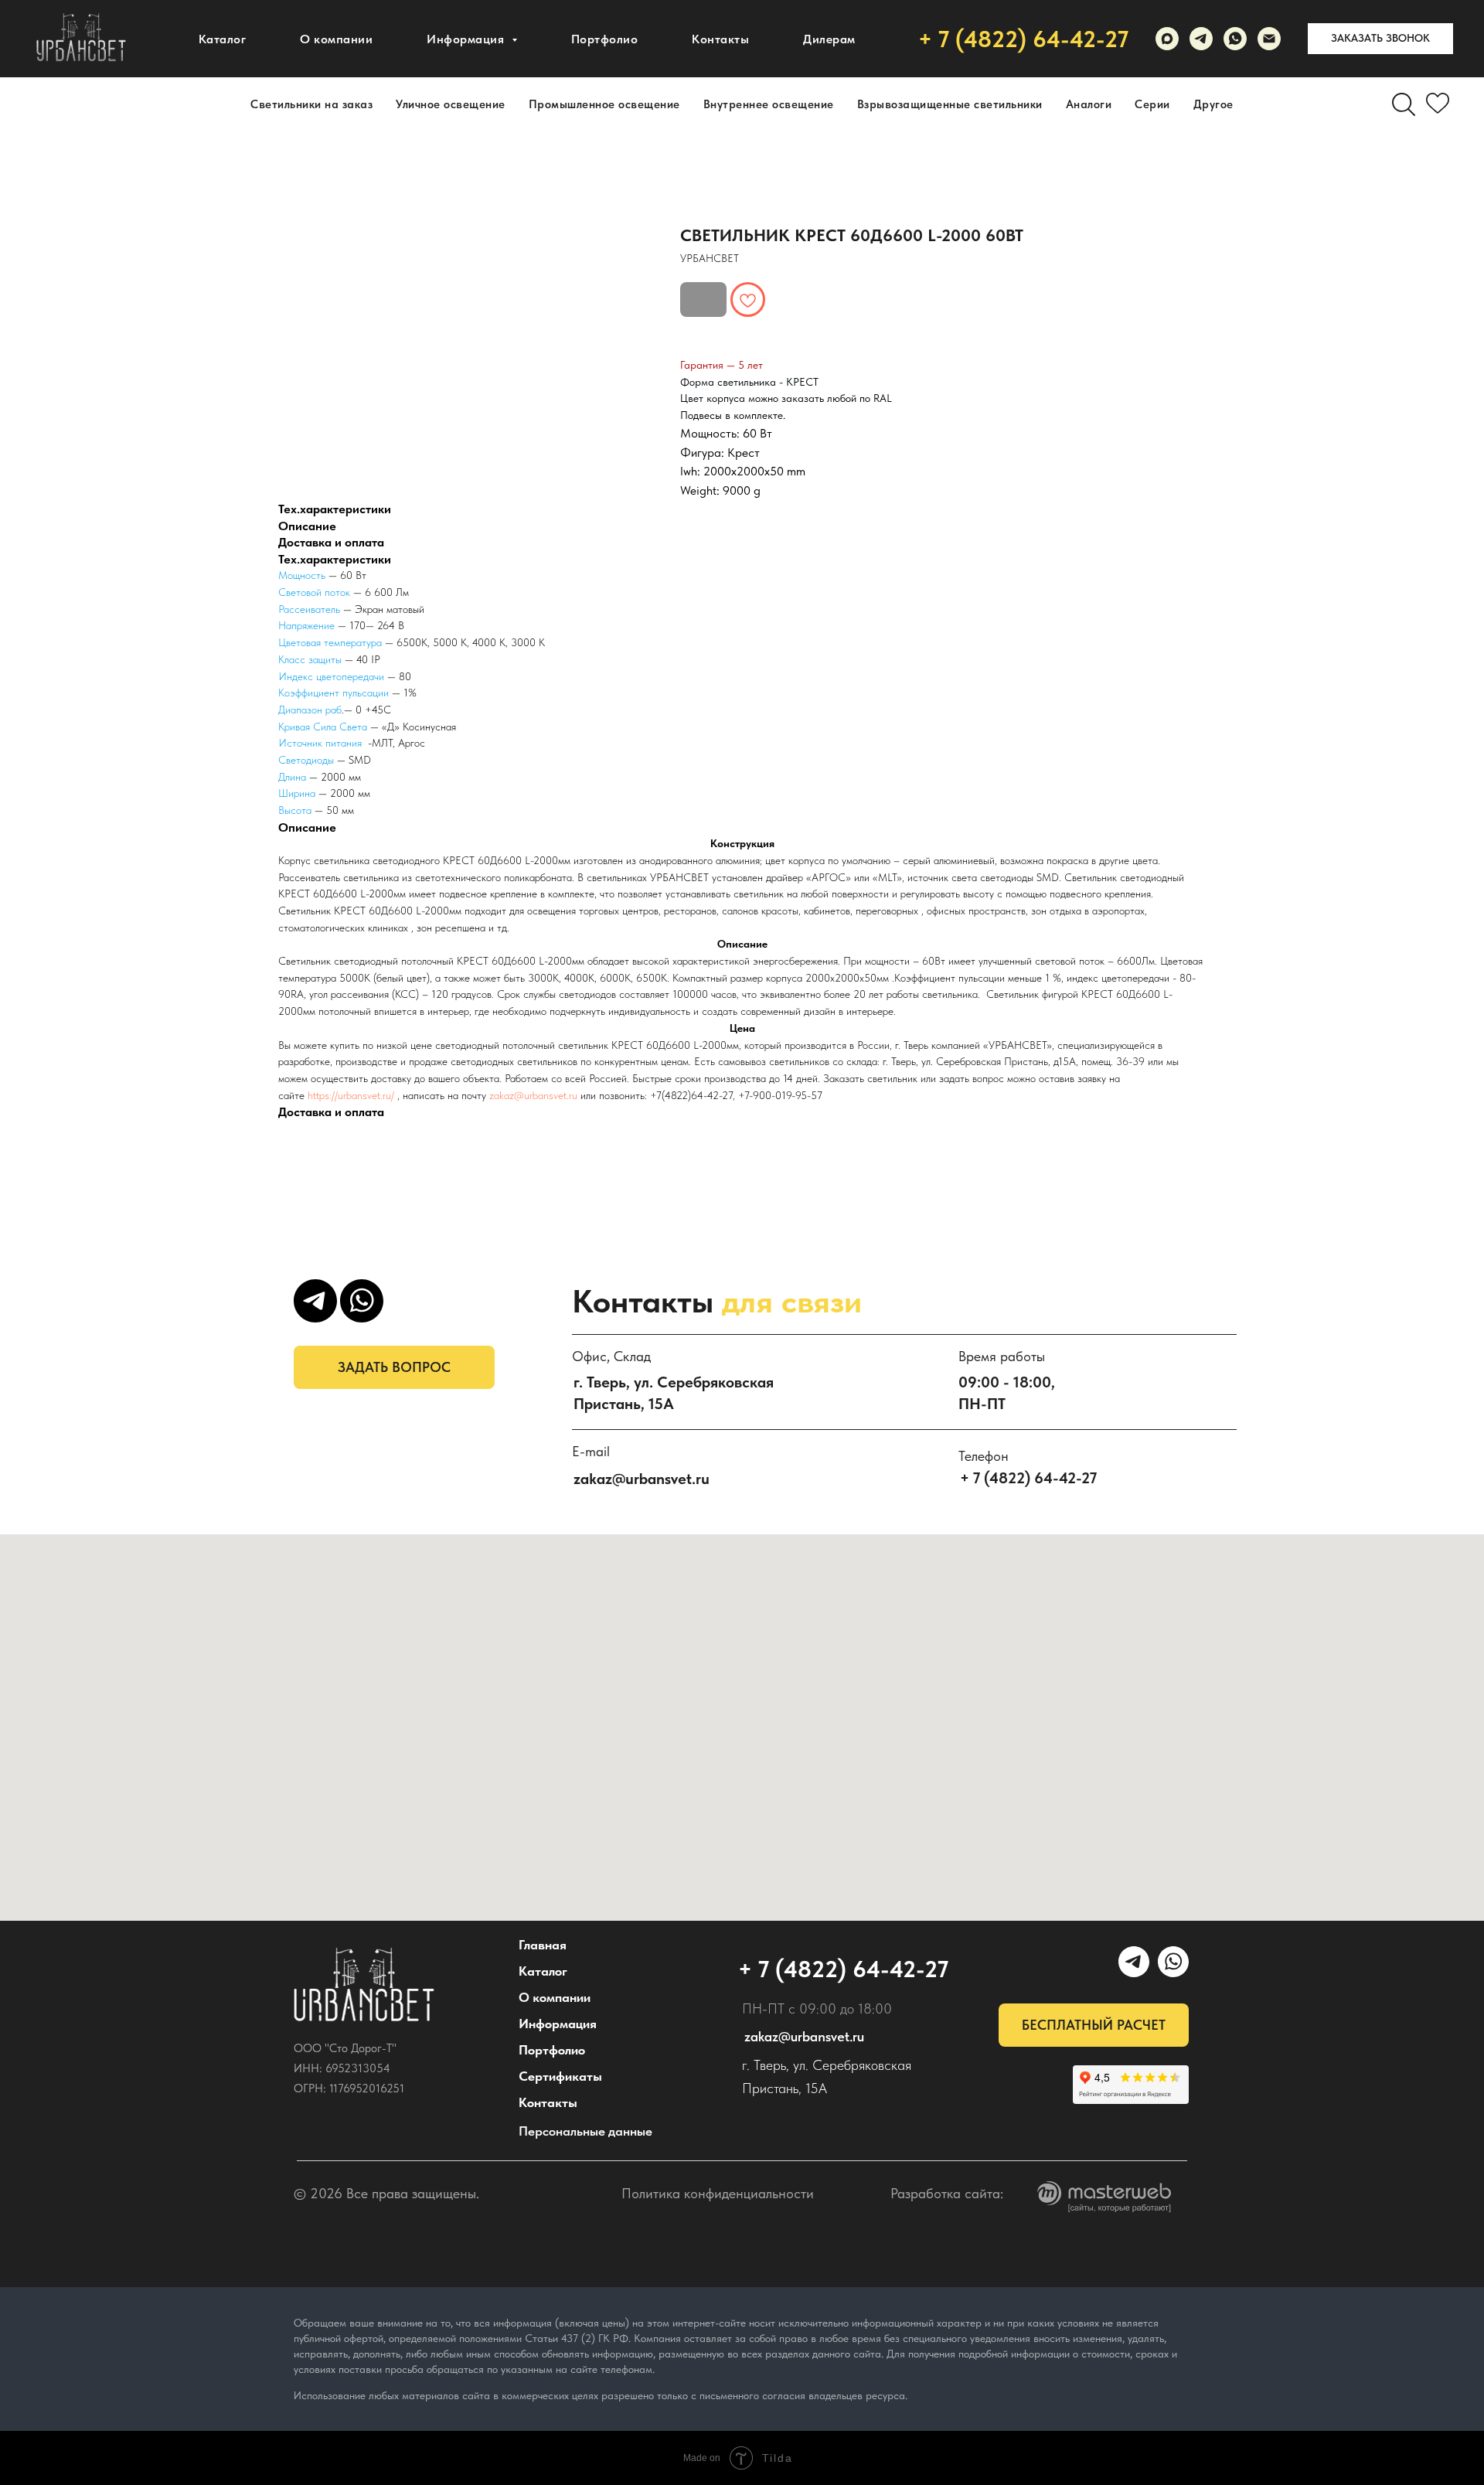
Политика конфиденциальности (718, 2193)
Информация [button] (467, 39)
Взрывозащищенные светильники (950, 104)
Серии (1152, 104)
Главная (543, 1945)
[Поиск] (1404, 104)
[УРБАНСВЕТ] (1201, 39)
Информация (558, 2024)
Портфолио (605, 39)
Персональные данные (585, 2131)
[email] (1269, 39)
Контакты (720, 39)
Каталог (223, 39)
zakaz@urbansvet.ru (533, 1095)
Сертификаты (560, 2076)
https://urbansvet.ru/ (351, 1095)
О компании (336, 39)
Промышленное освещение (604, 104)
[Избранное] (1438, 104)
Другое (1213, 104)
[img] (364, 1985)
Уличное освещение (451, 104)
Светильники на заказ (311, 104)
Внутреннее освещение (769, 104)
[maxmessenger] (1167, 39)
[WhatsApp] (1235, 39)
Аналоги (1089, 104)
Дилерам (829, 39)
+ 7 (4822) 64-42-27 (1023, 39)
